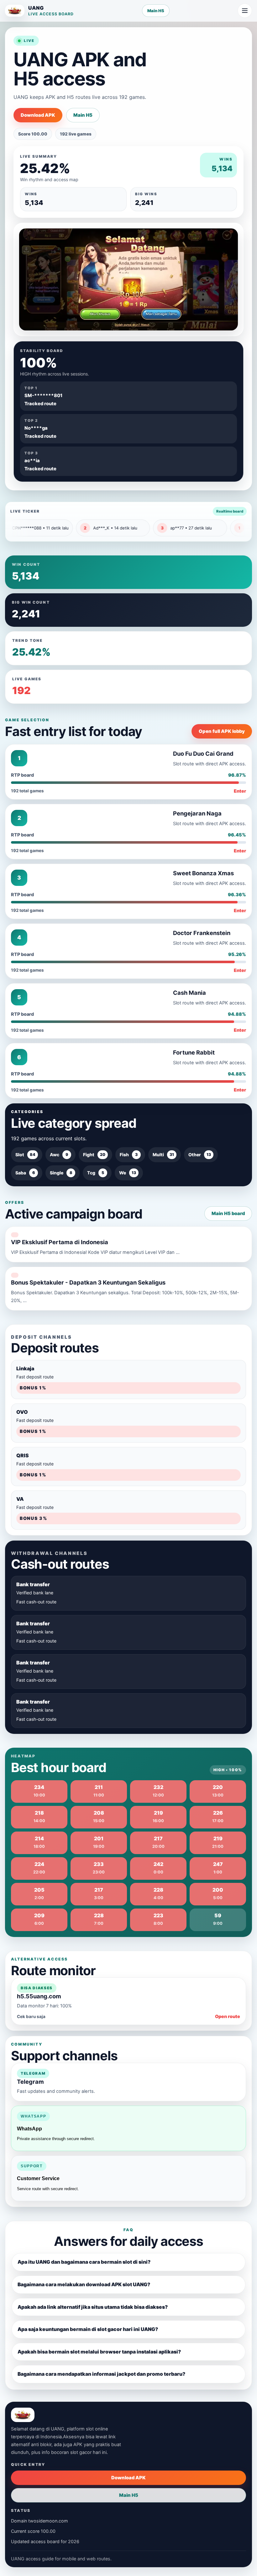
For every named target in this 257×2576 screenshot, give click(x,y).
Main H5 (156, 11)
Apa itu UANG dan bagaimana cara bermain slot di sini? (84, 2262)
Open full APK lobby (222, 731)
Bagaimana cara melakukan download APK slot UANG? (84, 2285)
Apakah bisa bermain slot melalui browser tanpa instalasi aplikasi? (99, 2352)
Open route (228, 2016)
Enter (240, 791)
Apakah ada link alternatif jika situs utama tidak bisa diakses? (93, 2307)
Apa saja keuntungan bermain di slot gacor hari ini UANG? (88, 2329)
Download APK (38, 115)
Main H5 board (228, 1214)
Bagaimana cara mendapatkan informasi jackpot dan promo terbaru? (101, 2374)
